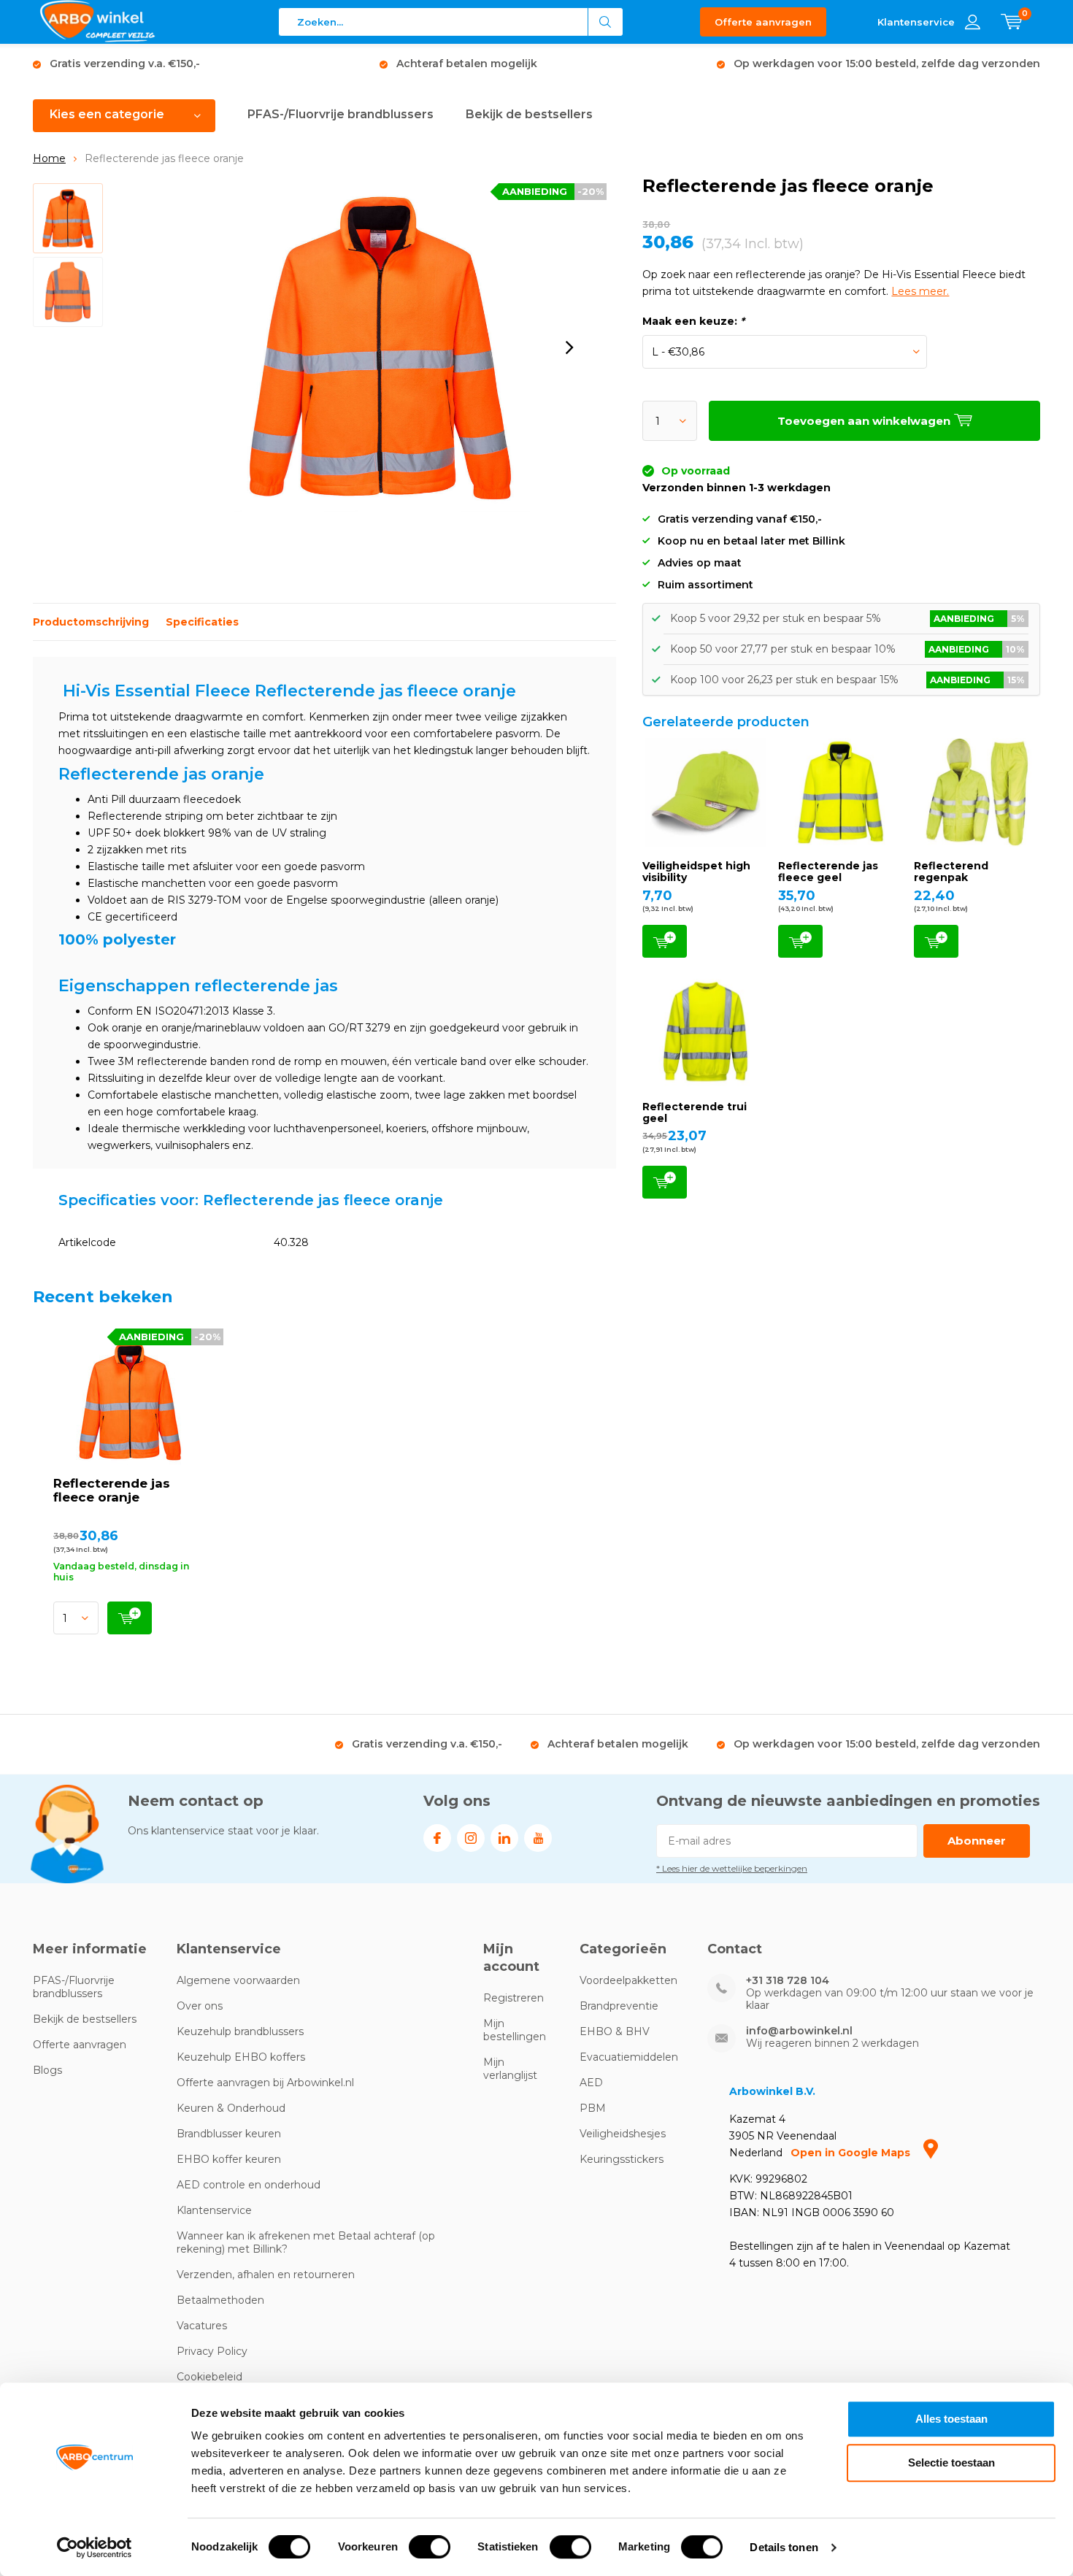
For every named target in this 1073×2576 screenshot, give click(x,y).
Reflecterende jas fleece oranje (112, 1490)
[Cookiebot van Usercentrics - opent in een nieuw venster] (95, 2548)
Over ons (200, 2006)
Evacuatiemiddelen (629, 2057)
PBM (593, 2108)
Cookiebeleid (209, 2377)
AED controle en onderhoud (249, 2185)
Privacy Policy (212, 2351)
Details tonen (784, 2547)
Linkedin (504, 1838)
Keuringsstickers (622, 2159)
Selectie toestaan (951, 2462)
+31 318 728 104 (788, 1981)
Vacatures (202, 2326)
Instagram (471, 1838)
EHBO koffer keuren (229, 2159)
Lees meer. (920, 291)
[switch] (430, 2547)
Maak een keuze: (693, 321)
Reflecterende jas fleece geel (828, 872)
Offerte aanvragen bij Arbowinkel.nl (265, 2083)
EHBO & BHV (615, 2031)
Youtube (538, 1838)
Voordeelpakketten (628, 1980)
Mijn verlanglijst (510, 2069)
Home (49, 158)
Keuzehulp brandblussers (240, 2031)
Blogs (47, 2070)
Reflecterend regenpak (951, 872)
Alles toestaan (951, 2419)
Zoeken (606, 22)
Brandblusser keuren (229, 2134)
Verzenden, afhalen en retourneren (266, 2275)
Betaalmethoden (220, 2300)
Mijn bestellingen (515, 2030)
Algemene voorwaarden (238, 1980)
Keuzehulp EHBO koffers (241, 2057)
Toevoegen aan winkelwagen (665, 941)
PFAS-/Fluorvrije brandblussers (341, 114)
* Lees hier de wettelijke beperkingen (732, 1868)
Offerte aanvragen (763, 22)
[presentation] (569, 347)
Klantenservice (214, 2210)
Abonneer (977, 1841)
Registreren (514, 1998)
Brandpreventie (619, 2006)
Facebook (437, 1838)
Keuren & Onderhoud (231, 2108)
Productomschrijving (91, 622)
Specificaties (202, 622)
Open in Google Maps (852, 2153)
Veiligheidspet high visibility (696, 872)
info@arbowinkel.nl (799, 2031)
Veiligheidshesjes (623, 2134)
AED (591, 2083)
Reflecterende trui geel (695, 1112)
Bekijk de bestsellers (529, 114)
